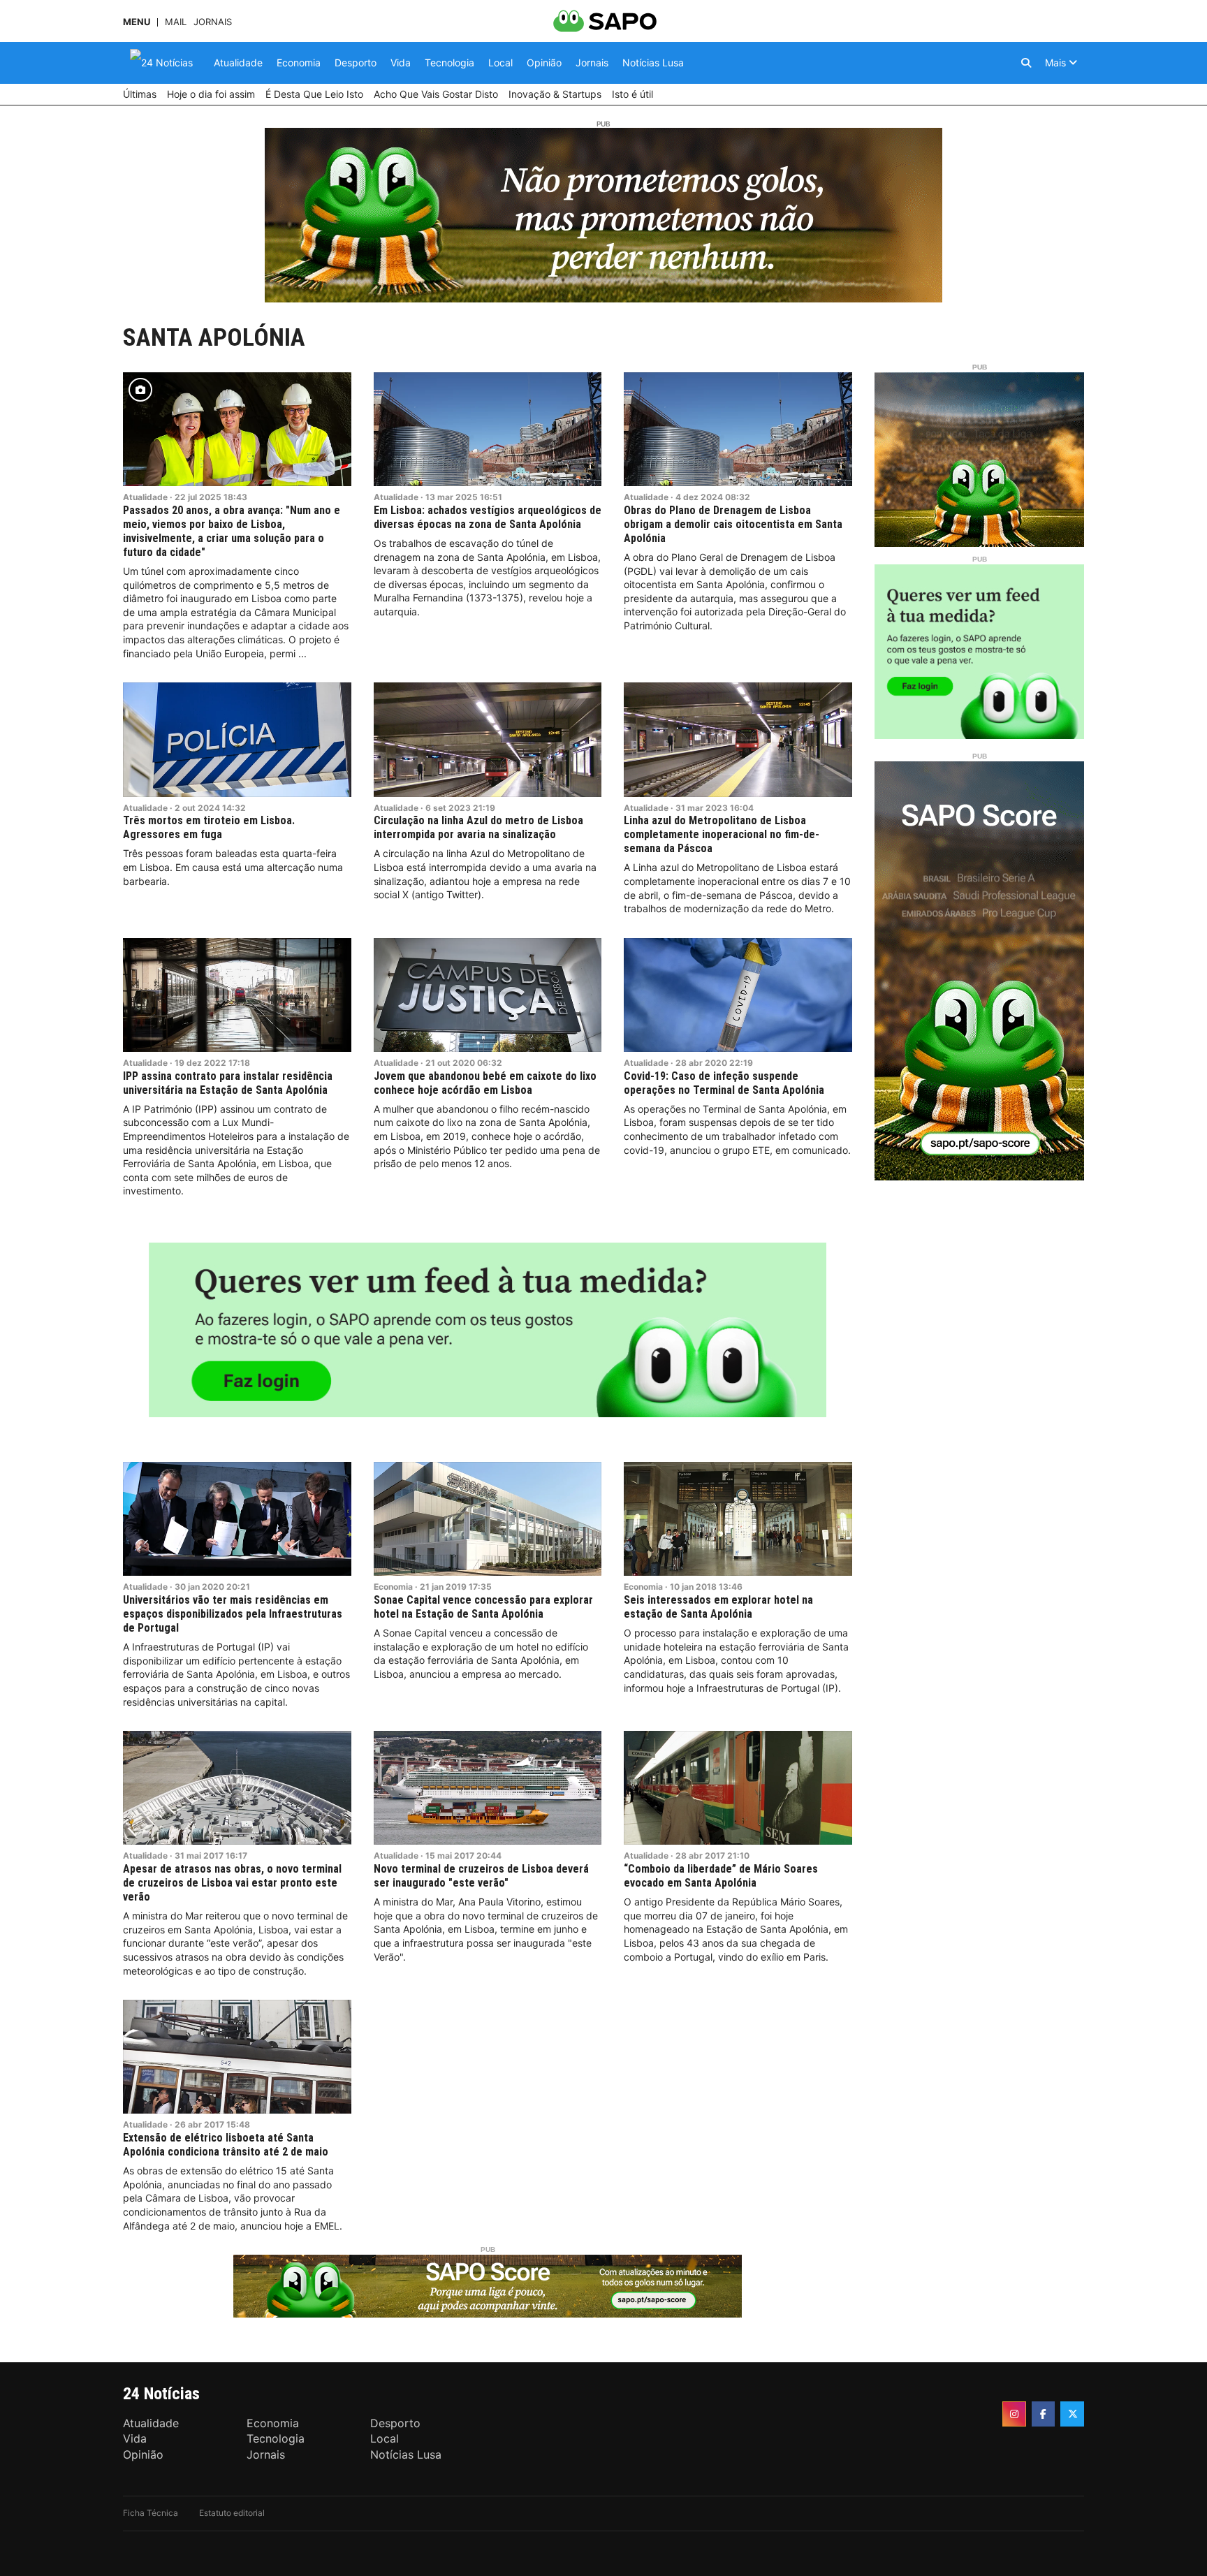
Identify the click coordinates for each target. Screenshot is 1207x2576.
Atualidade (145, 497)
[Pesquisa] (1026, 63)
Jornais (213, 22)
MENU (137, 22)
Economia (393, 1587)
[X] (1072, 2414)
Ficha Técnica (151, 2513)
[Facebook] (1044, 2414)
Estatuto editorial (232, 2513)
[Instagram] (1014, 2414)
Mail (176, 22)
